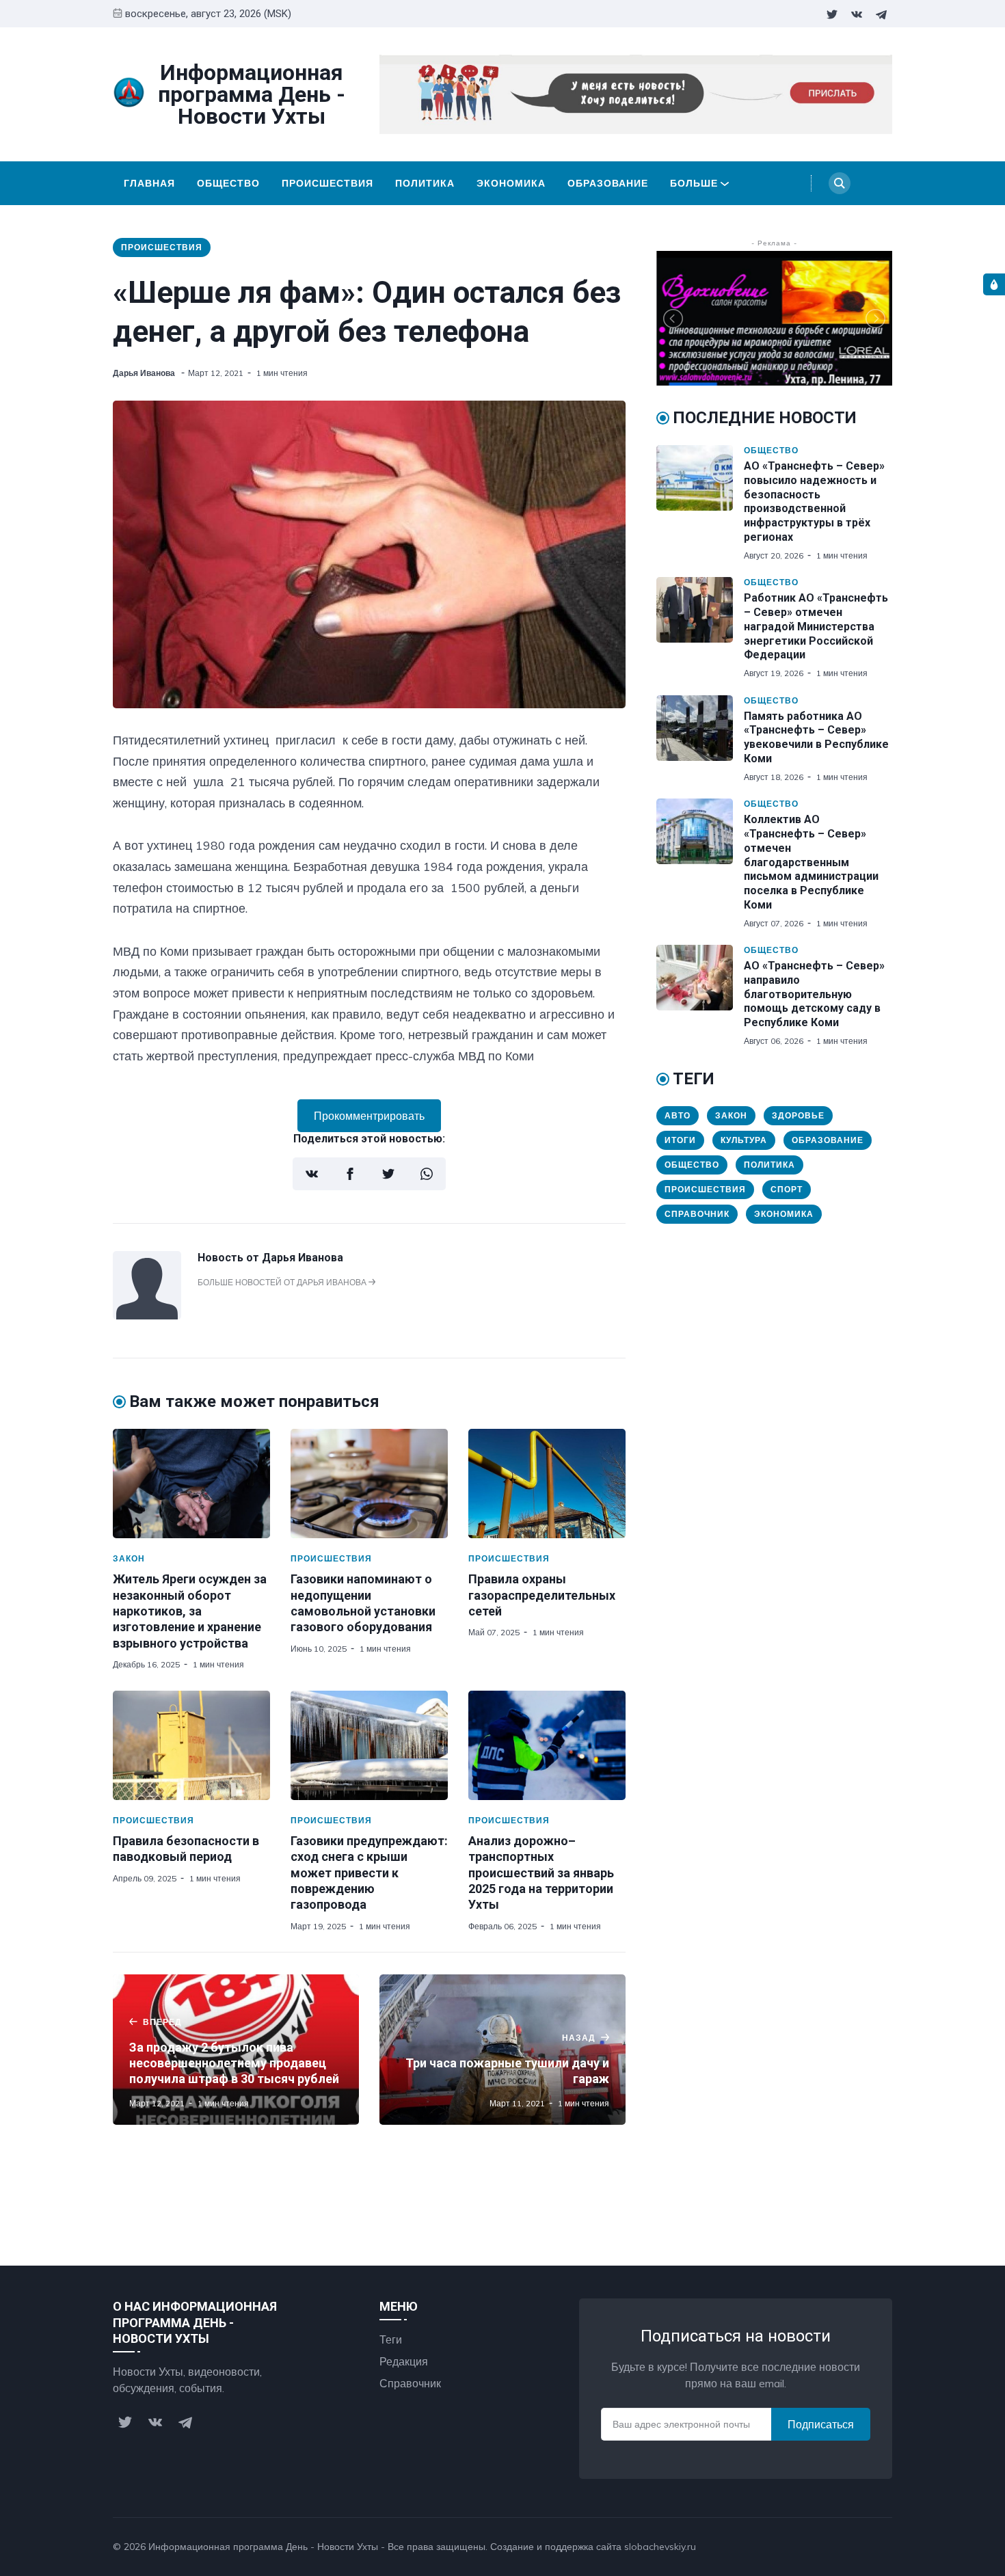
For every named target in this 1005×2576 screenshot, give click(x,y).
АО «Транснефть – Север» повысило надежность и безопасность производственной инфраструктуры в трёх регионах (814, 501)
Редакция (404, 2361)
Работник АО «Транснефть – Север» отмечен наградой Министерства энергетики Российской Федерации (816, 626)
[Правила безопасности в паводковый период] (191, 1745)
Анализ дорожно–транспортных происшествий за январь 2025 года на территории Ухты (541, 1873)
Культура (744, 1140)
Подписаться (821, 2424)
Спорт (787, 1189)
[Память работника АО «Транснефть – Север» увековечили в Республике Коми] (700, 739)
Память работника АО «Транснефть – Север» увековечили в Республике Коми (816, 737)
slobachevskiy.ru (660, 2547)
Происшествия (327, 183)
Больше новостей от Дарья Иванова (283, 1282)
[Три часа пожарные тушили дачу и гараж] (502, 2050)
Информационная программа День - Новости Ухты (263, 2547)
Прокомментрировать (369, 1116)
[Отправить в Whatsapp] (427, 1174)
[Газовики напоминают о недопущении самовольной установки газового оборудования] (369, 1484)
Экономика (511, 183)
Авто (678, 1115)
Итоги (680, 1140)
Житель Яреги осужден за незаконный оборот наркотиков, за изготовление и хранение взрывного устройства (190, 1611)
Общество (228, 183)
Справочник (697, 1214)
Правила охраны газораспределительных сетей (542, 1595)
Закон (129, 1558)
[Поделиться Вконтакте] (312, 1174)
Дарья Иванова (145, 373)
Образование (608, 183)
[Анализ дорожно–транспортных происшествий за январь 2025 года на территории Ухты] (547, 1745)
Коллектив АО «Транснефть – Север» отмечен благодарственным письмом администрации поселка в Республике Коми (811, 862)
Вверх (863, 2547)
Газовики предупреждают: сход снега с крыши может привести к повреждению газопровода (369, 1873)
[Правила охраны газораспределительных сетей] (547, 1484)
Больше (694, 183)
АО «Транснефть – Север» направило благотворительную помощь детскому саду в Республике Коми (814, 994)
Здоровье (798, 1115)
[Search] (840, 183)
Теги (391, 2339)
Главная (149, 183)
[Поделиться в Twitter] (388, 1174)
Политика (425, 183)
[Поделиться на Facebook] (350, 1174)
